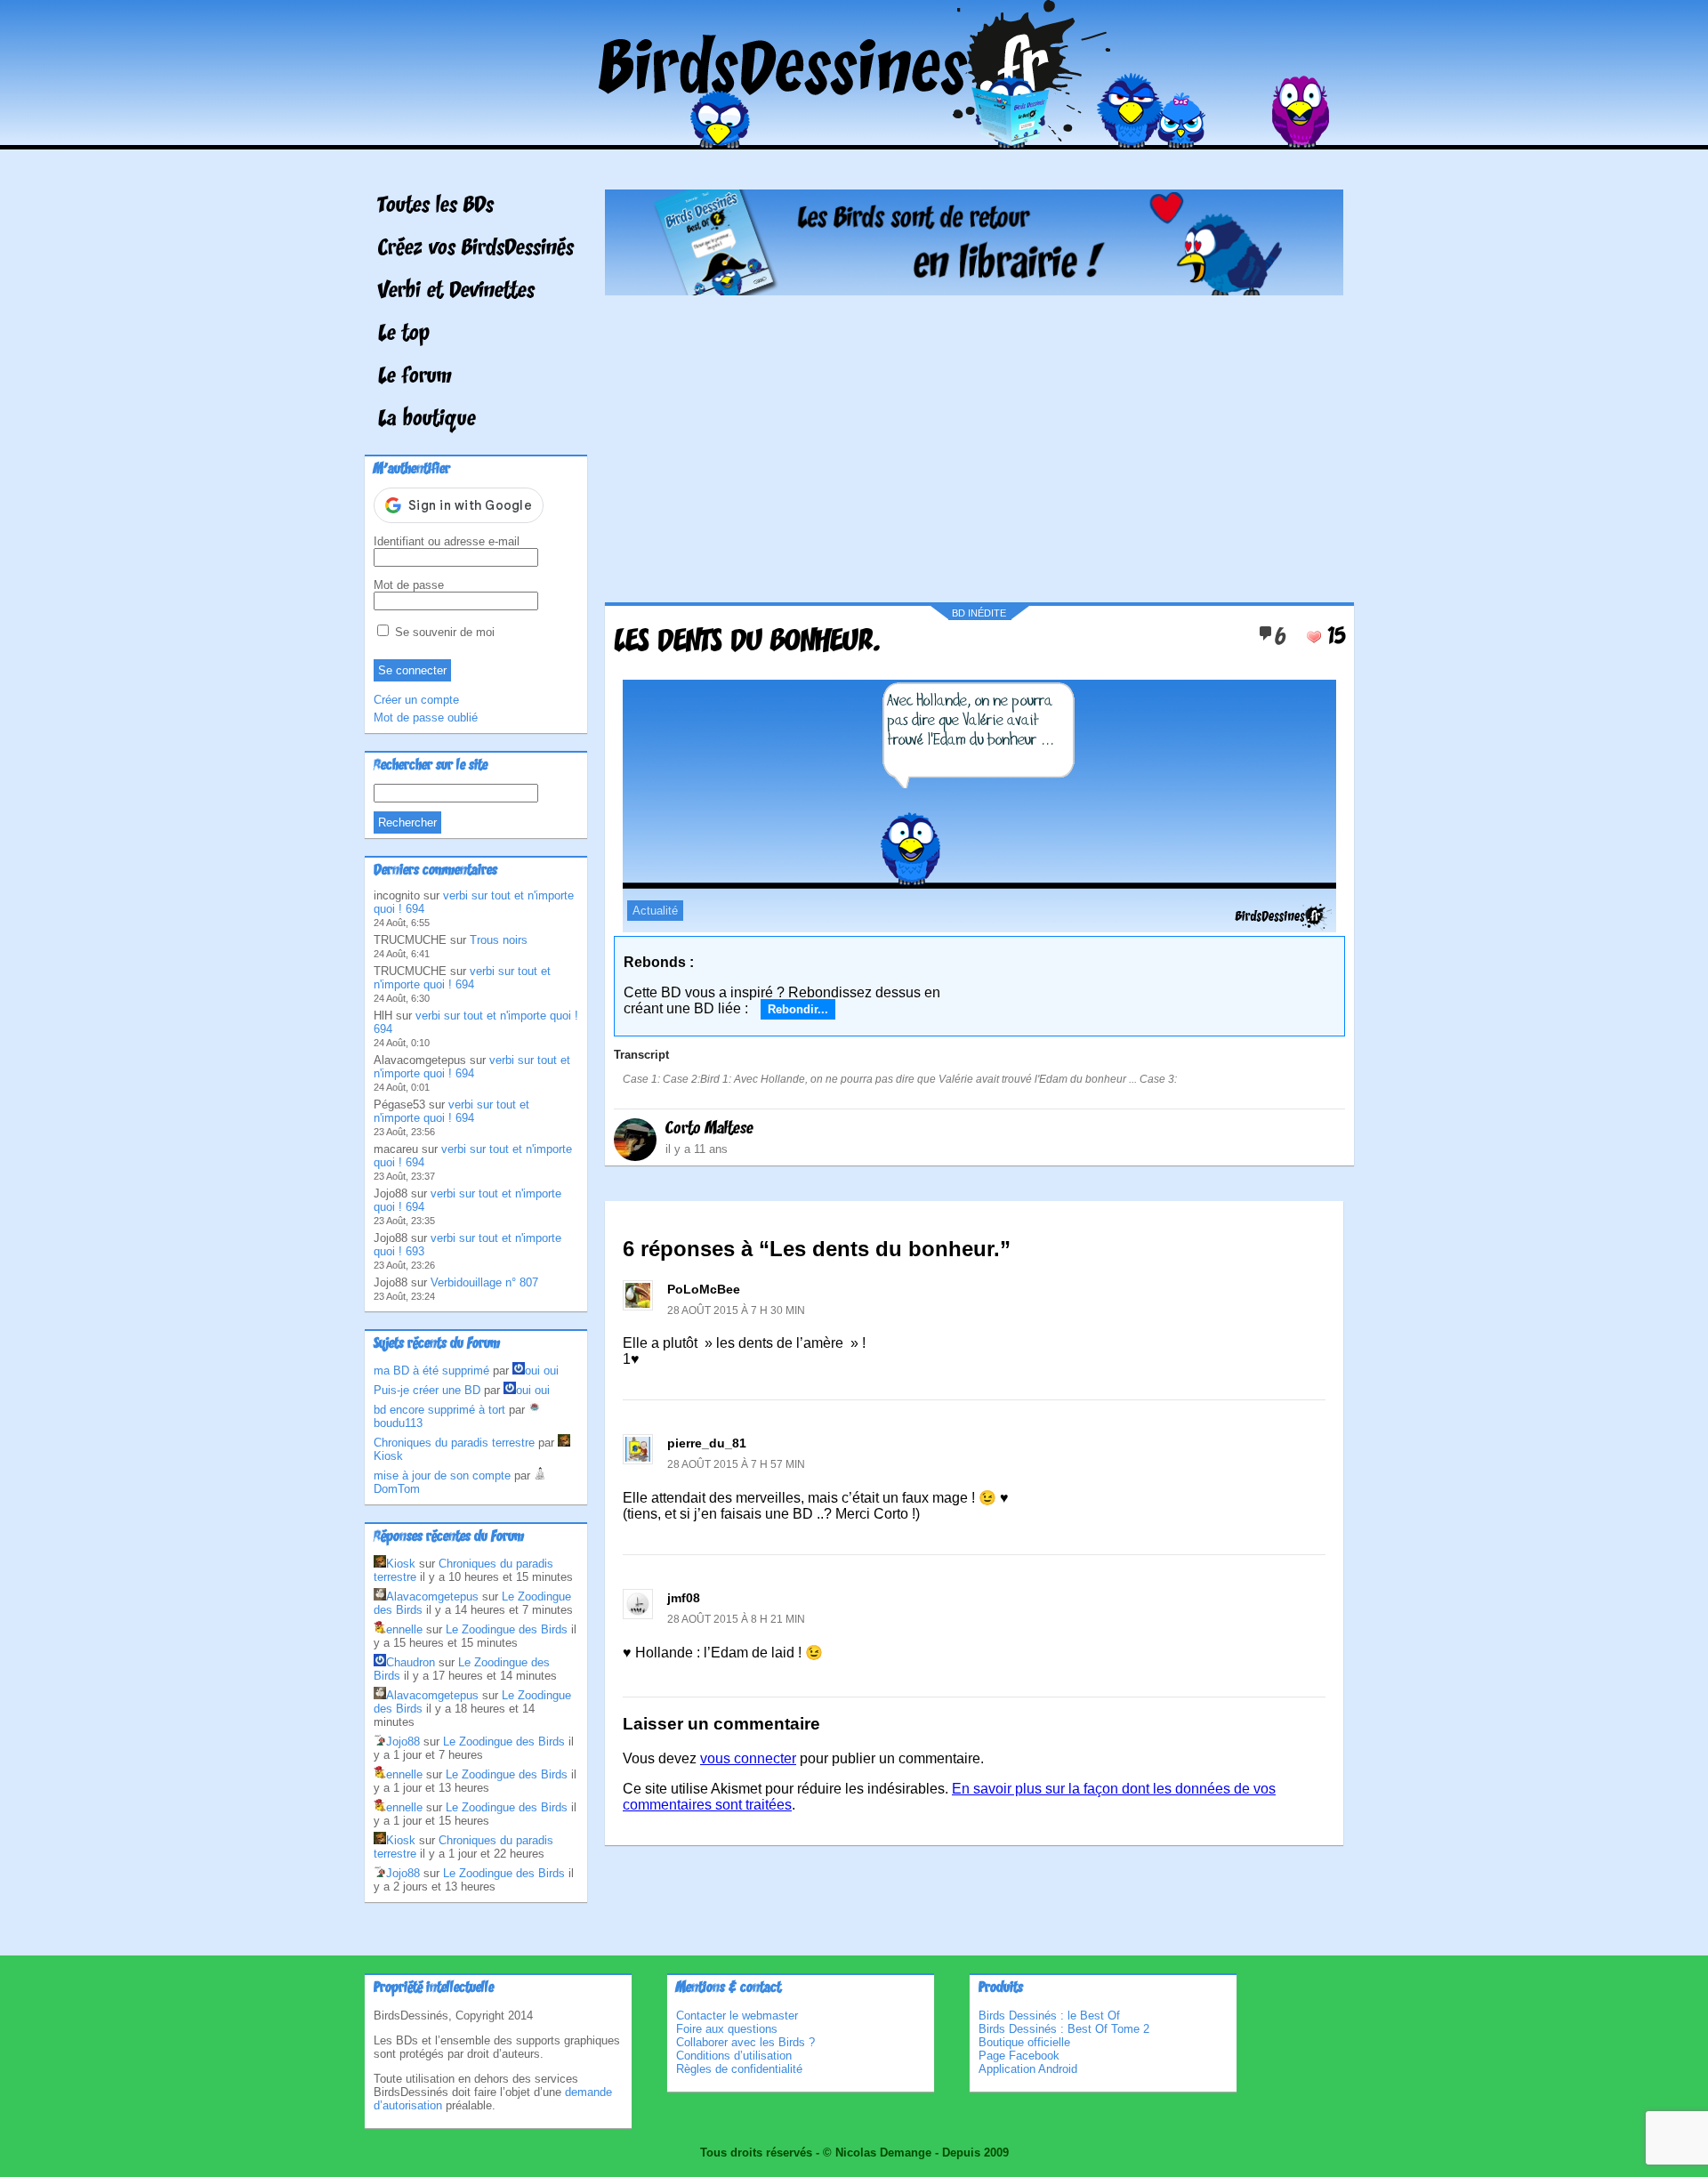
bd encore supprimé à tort (439, 1410)
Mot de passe (409, 585)
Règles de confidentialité (739, 2069)
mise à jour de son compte (442, 1476)
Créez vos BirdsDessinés (476, 249)
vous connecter (748, 1758)
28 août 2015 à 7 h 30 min (736, 1310)
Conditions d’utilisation (734, 2056)
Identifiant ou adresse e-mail (447, 541)
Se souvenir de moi (443, 632)
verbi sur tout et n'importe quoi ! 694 (462, 978)
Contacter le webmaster (737, 2016)
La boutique (427, 420)
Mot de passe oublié (426, 718)
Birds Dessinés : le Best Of (1049, 2016)
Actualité (655, 911)
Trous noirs (499, 940)
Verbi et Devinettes (456, 292)
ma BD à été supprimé (431, 1371)
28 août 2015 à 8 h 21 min (736, 1619)
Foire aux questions (727, 2029)
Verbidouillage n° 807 (484, 1282)
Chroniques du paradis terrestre (454, 1443)
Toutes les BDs (436, 206)
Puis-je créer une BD (427, 1390)
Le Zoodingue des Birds (507, 1629)
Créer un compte (416, 700)
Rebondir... (798, 1009)
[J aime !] (1314, 637)
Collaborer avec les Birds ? (745, 2042)
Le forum (415, 377)
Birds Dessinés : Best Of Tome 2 (1064, 2029)
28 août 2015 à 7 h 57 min (736, 1464)
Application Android (1028, 2069)
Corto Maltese (709, 1129)
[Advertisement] (974, 442)
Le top (404, 335)
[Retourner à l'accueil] (854, 137)
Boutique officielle (1024, 2042)
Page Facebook (1019, 2056)
